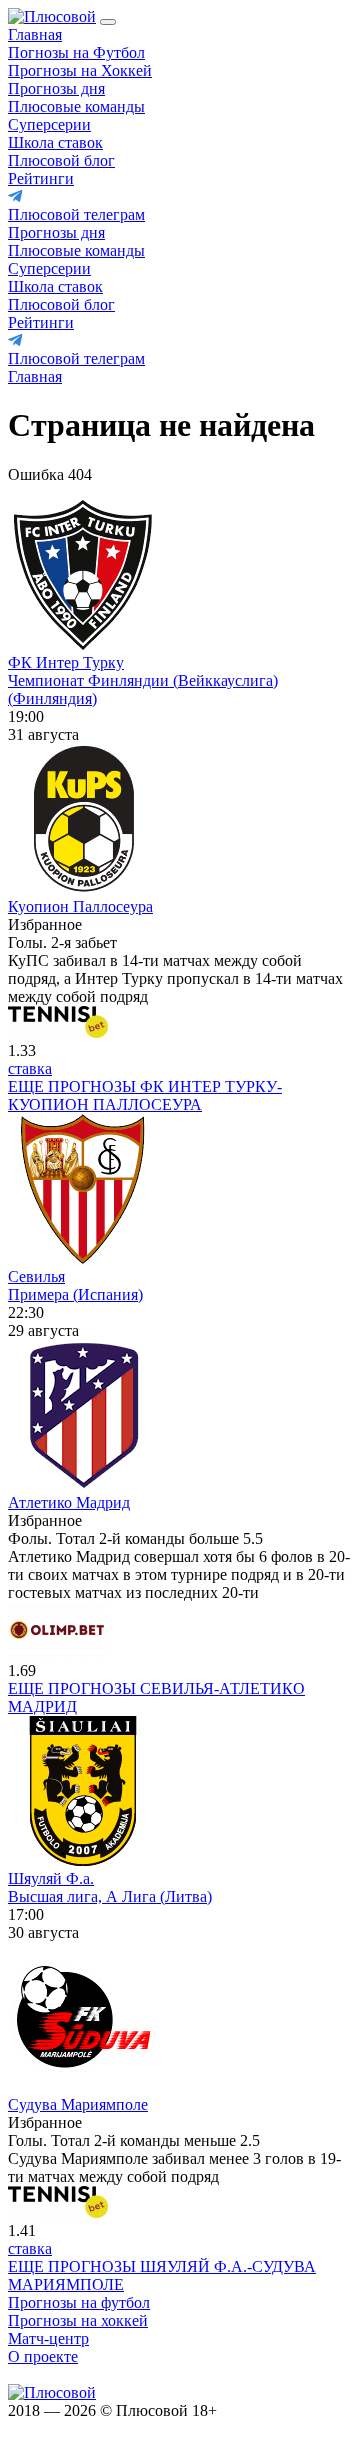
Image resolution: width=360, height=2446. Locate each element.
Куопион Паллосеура (80, 906)
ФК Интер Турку (66, 662)
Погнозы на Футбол (76, 52)
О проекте (43, 2356)
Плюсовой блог (61, 160)
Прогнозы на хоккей (78, 2320)
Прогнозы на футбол (79, 2302)
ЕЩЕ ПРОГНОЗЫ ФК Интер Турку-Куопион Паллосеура (145, 1095)
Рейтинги (41, 178)
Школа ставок (55, 142)
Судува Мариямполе (78, 2104)
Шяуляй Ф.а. (51, 1878)
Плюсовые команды (76, 106)
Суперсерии (49, 124)
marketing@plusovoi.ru (82, 2374)
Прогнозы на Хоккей (80, 70)
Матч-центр (48, 2338)
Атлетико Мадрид (69, 1502)
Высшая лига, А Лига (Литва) (110, 1896)
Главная (35, 34)
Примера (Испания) (75, 1294)
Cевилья (36, 1276)
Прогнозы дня (56, 88)
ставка (30, 1068)
